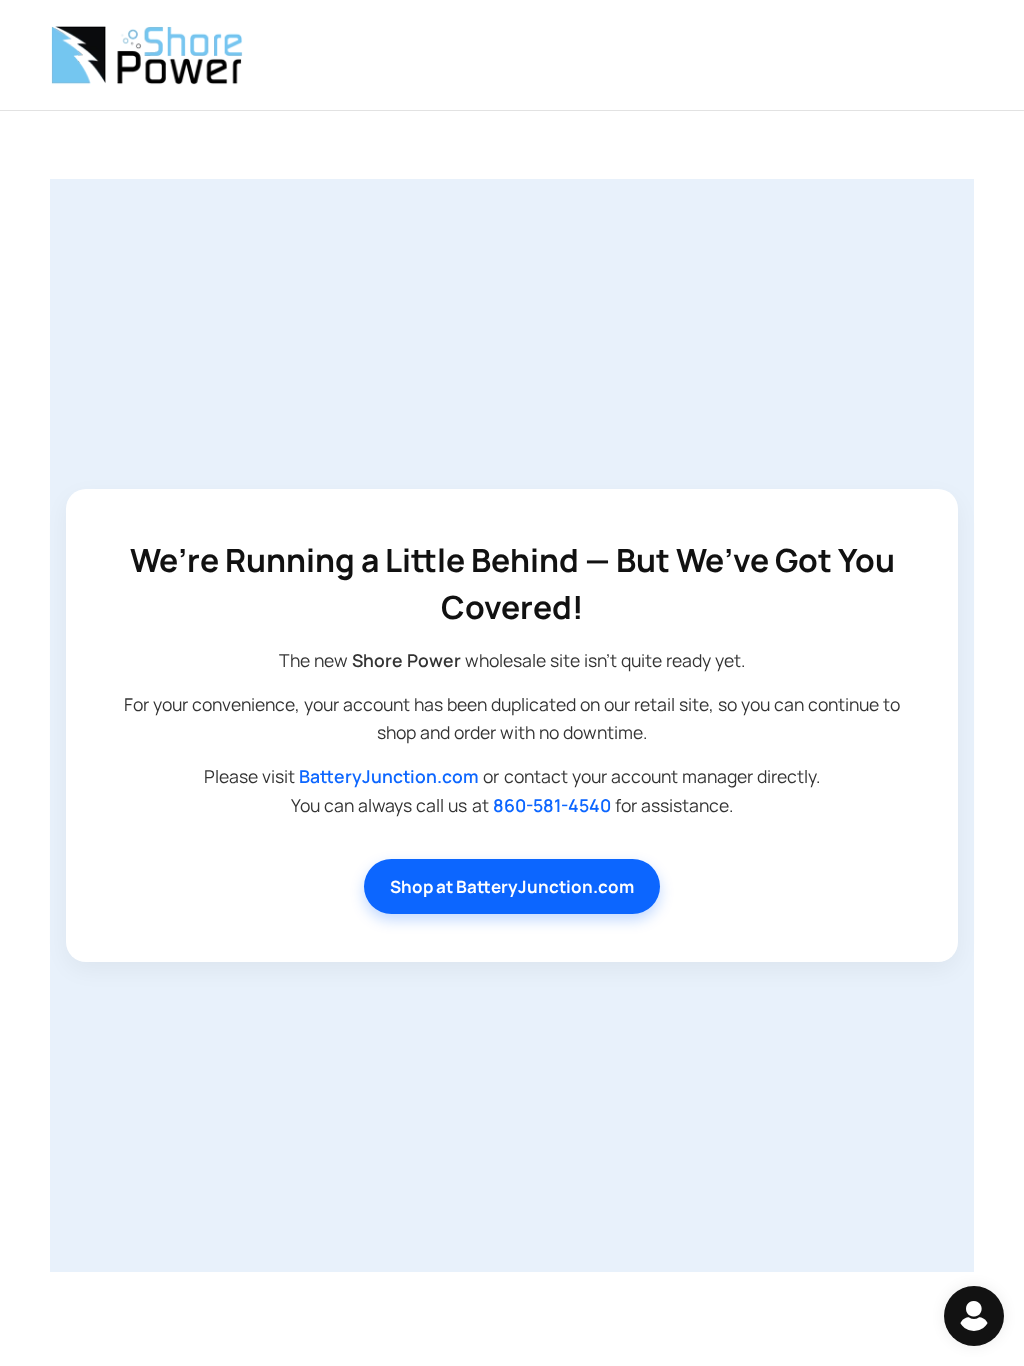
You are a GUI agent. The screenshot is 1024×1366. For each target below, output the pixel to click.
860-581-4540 (552, 805)
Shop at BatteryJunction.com (512, 886)
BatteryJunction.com (389, 776)
